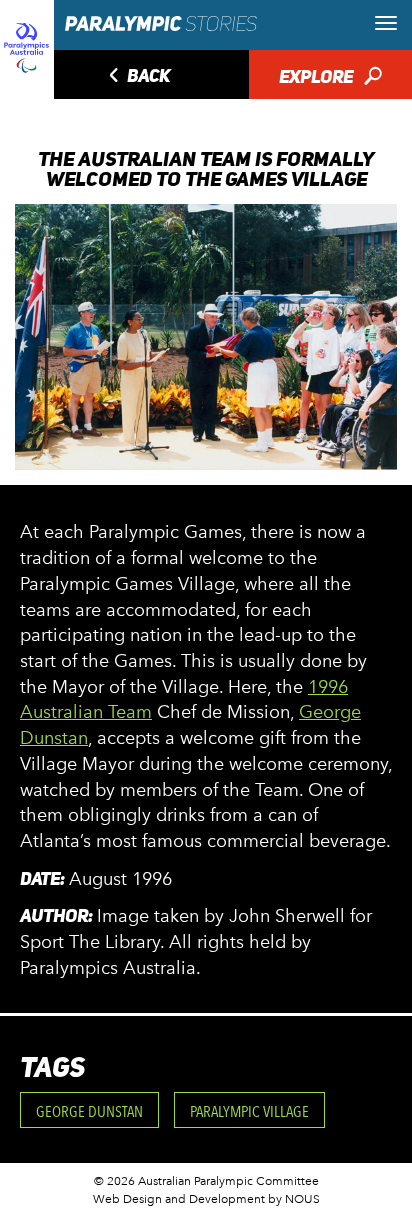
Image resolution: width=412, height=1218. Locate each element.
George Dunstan (89, 1111)
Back (137, 77)
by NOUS (294, 1199)
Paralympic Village (249, 1111)
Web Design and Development (179, 1199)
